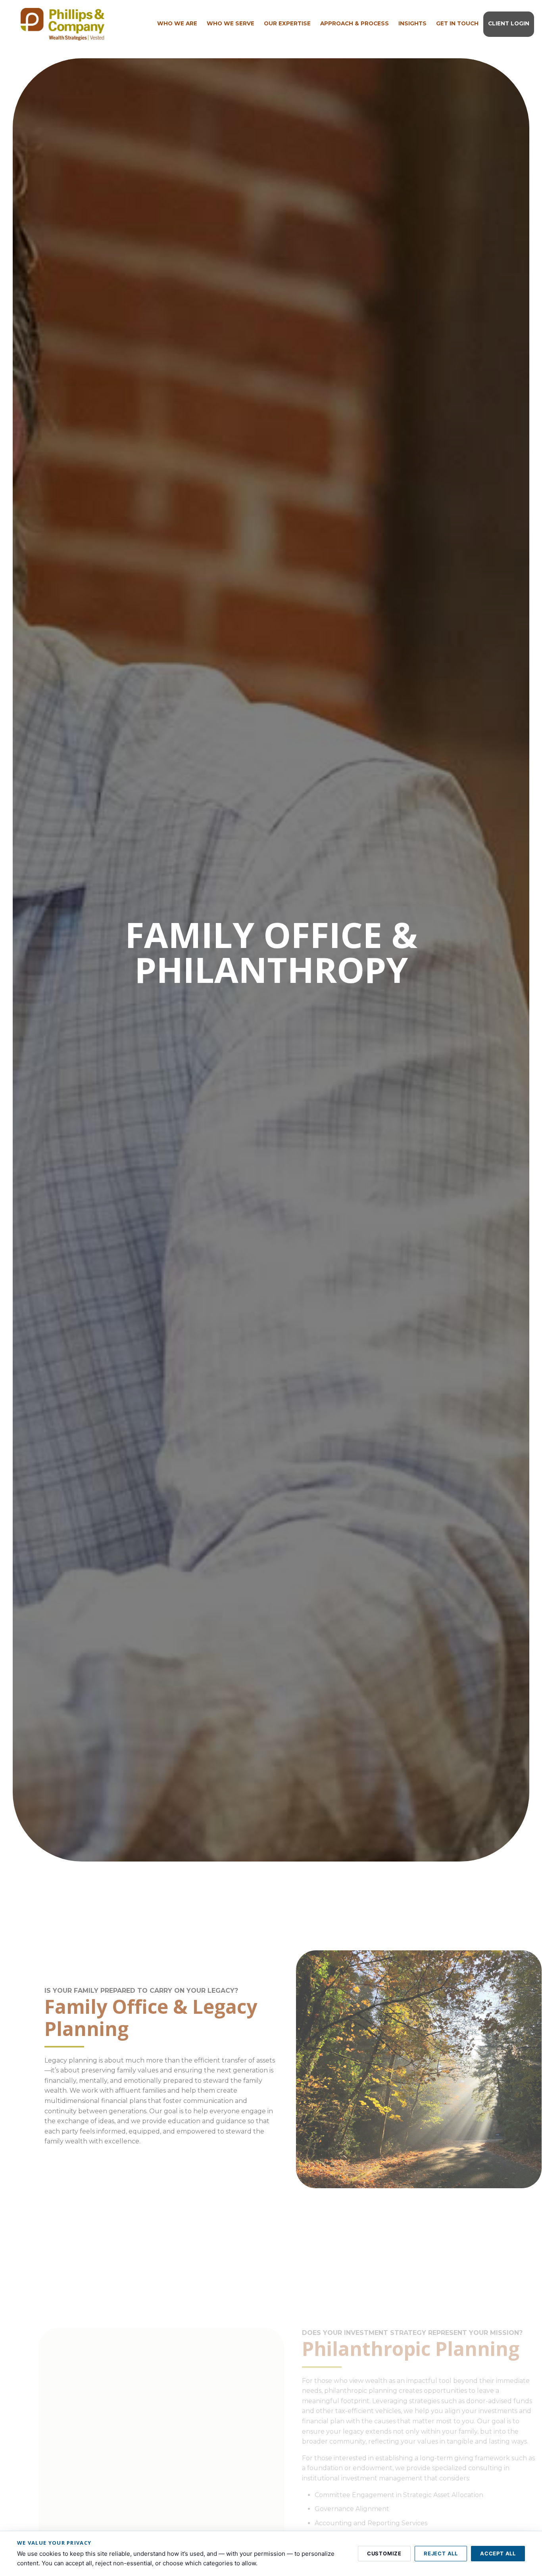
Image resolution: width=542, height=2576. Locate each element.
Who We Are (177, 23)
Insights (412, 23)
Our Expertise (287, 23)
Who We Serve (231, 23)
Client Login (509, 23)
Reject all (441, 2553)
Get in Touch (457, 23)
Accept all (498, 2553)
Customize (384, 2553)
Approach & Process (355, 23)
